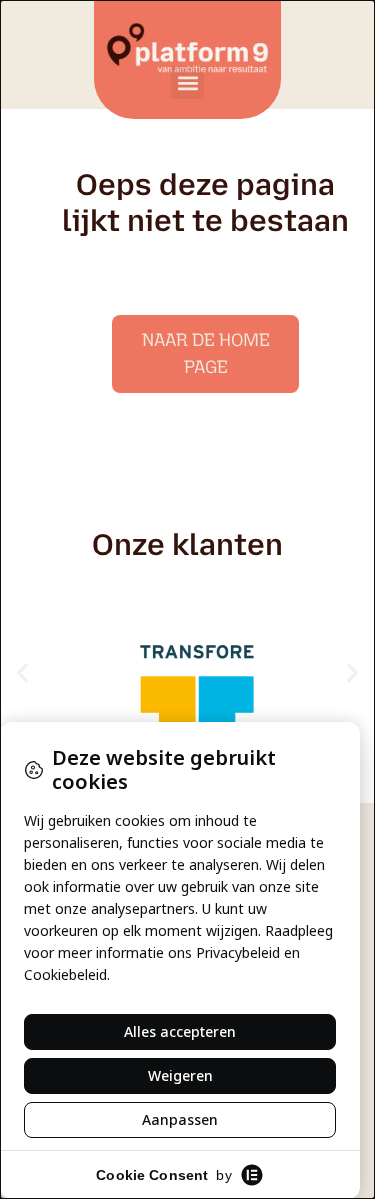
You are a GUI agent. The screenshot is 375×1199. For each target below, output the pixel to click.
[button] (187, 82)
